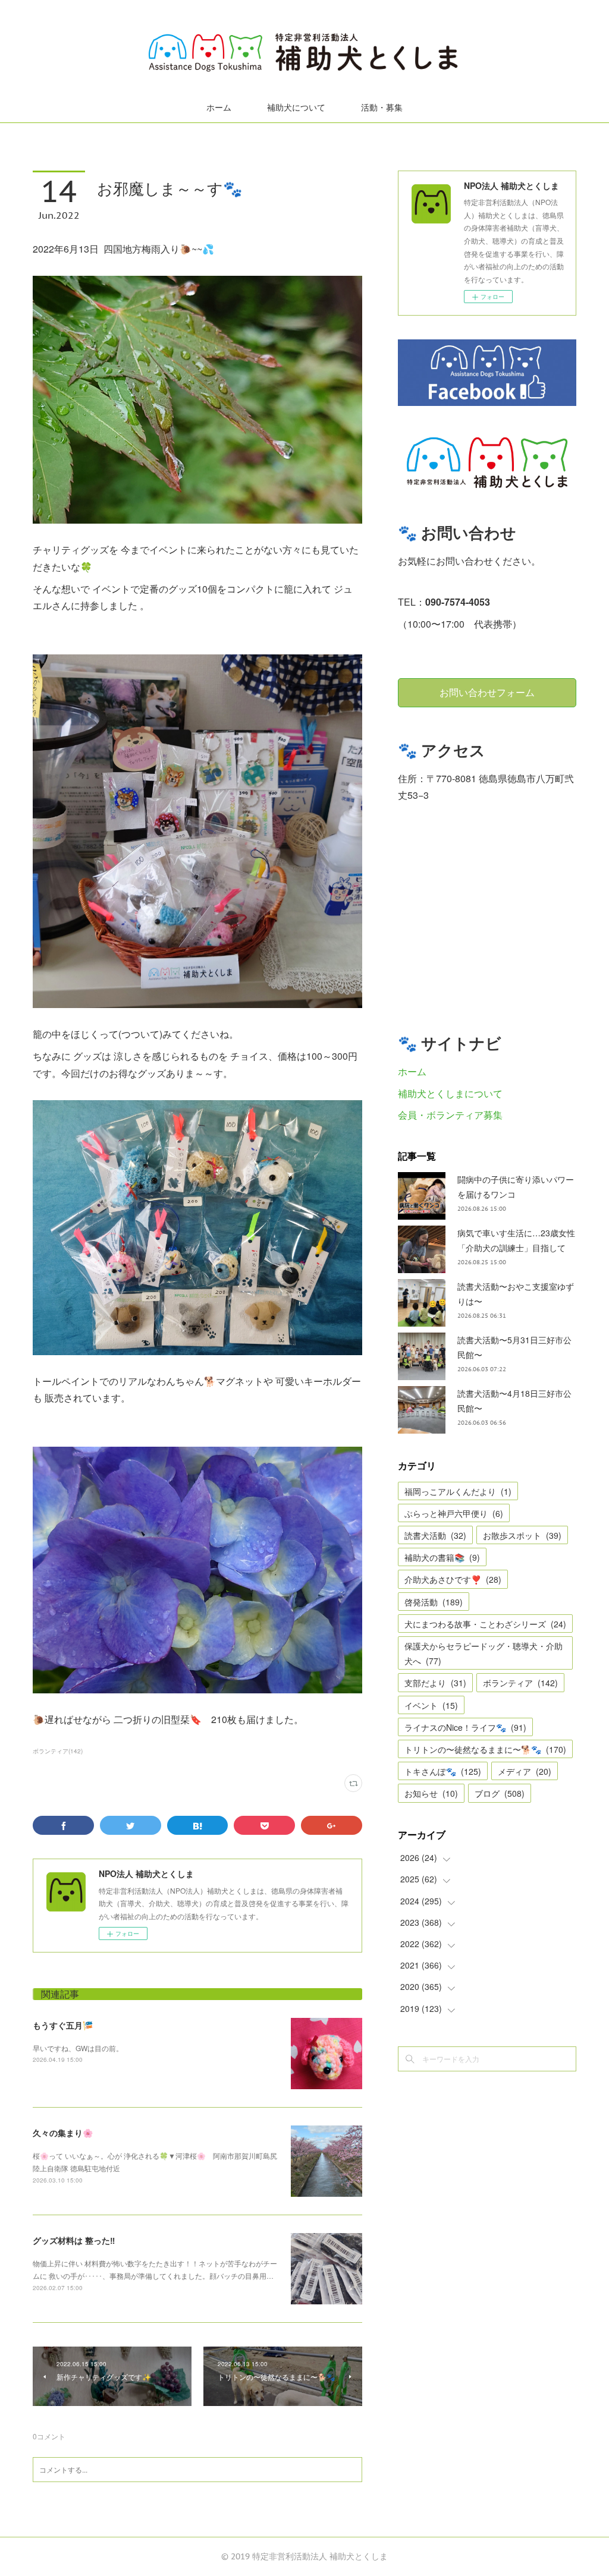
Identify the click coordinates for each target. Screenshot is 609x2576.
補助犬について (296, 108)
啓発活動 (434, 1602)
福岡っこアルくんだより (458, 1491)
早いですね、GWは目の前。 (78, 2048)
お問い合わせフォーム (487, 692)
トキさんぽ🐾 (443, 1771)
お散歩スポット (522, 1535)
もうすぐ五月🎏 (63, 2025)
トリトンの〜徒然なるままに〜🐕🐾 (485, 1749)
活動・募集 (382, 108)
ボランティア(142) (58, 1751)
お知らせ (431, 1793)
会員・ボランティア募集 (450, 1115)
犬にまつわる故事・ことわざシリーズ (485, 1624)
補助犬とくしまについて (450, 1093)
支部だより (435, 1683)
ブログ (500, 1793)
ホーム (219, 108)
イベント (431, 1705)
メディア (525, 1771)
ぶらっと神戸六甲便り (454, 1513)
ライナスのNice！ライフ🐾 (465, 1727)
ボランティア (520, 1683)
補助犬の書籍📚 (442, 1557)
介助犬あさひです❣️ (453, 1579)
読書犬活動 (435, 1535)
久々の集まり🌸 (63, 2133)
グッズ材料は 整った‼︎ (74, 2240)
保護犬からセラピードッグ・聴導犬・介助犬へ (484, 1653)
